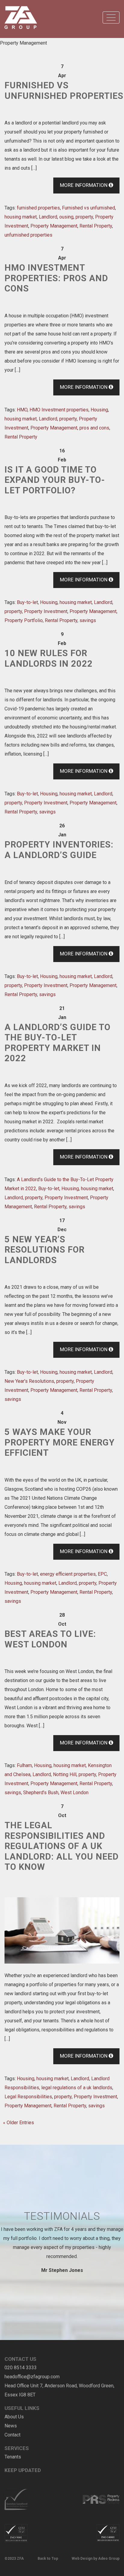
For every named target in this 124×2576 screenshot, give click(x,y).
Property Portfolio (24, 620)
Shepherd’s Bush (41, 1793)
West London (74, 1793)
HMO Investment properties (59, 410)
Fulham (24, 1765)
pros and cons (94, 428)
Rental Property (96, 226)
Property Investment (46, 611)
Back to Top (48, 2559)
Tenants (13, 2457)
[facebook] (9, 2479)
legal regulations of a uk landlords (77, 2088)
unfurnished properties (28, 235)
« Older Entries (19, 2123)
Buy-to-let (27, 602)
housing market (21, 217)
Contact (12, 2435)
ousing (66, 217)
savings (88, 620)
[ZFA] (21, 18)
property (84, 217)
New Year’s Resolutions (29, 1381)
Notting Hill (65, 1774)
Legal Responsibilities (28, 2097)
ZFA (20, 2559)
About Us (14, 2417)
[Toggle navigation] (111, 17)
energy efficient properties (68, 1574)
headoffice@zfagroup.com (32, 2377)
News (11, 2426)
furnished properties (38, 208)
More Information (84, 185)
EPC (102, 1574)
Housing (99, 410)
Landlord (48, 217)
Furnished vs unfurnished (88, 208)
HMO (22, 410)
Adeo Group (109, 2559)
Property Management (54, 226)
